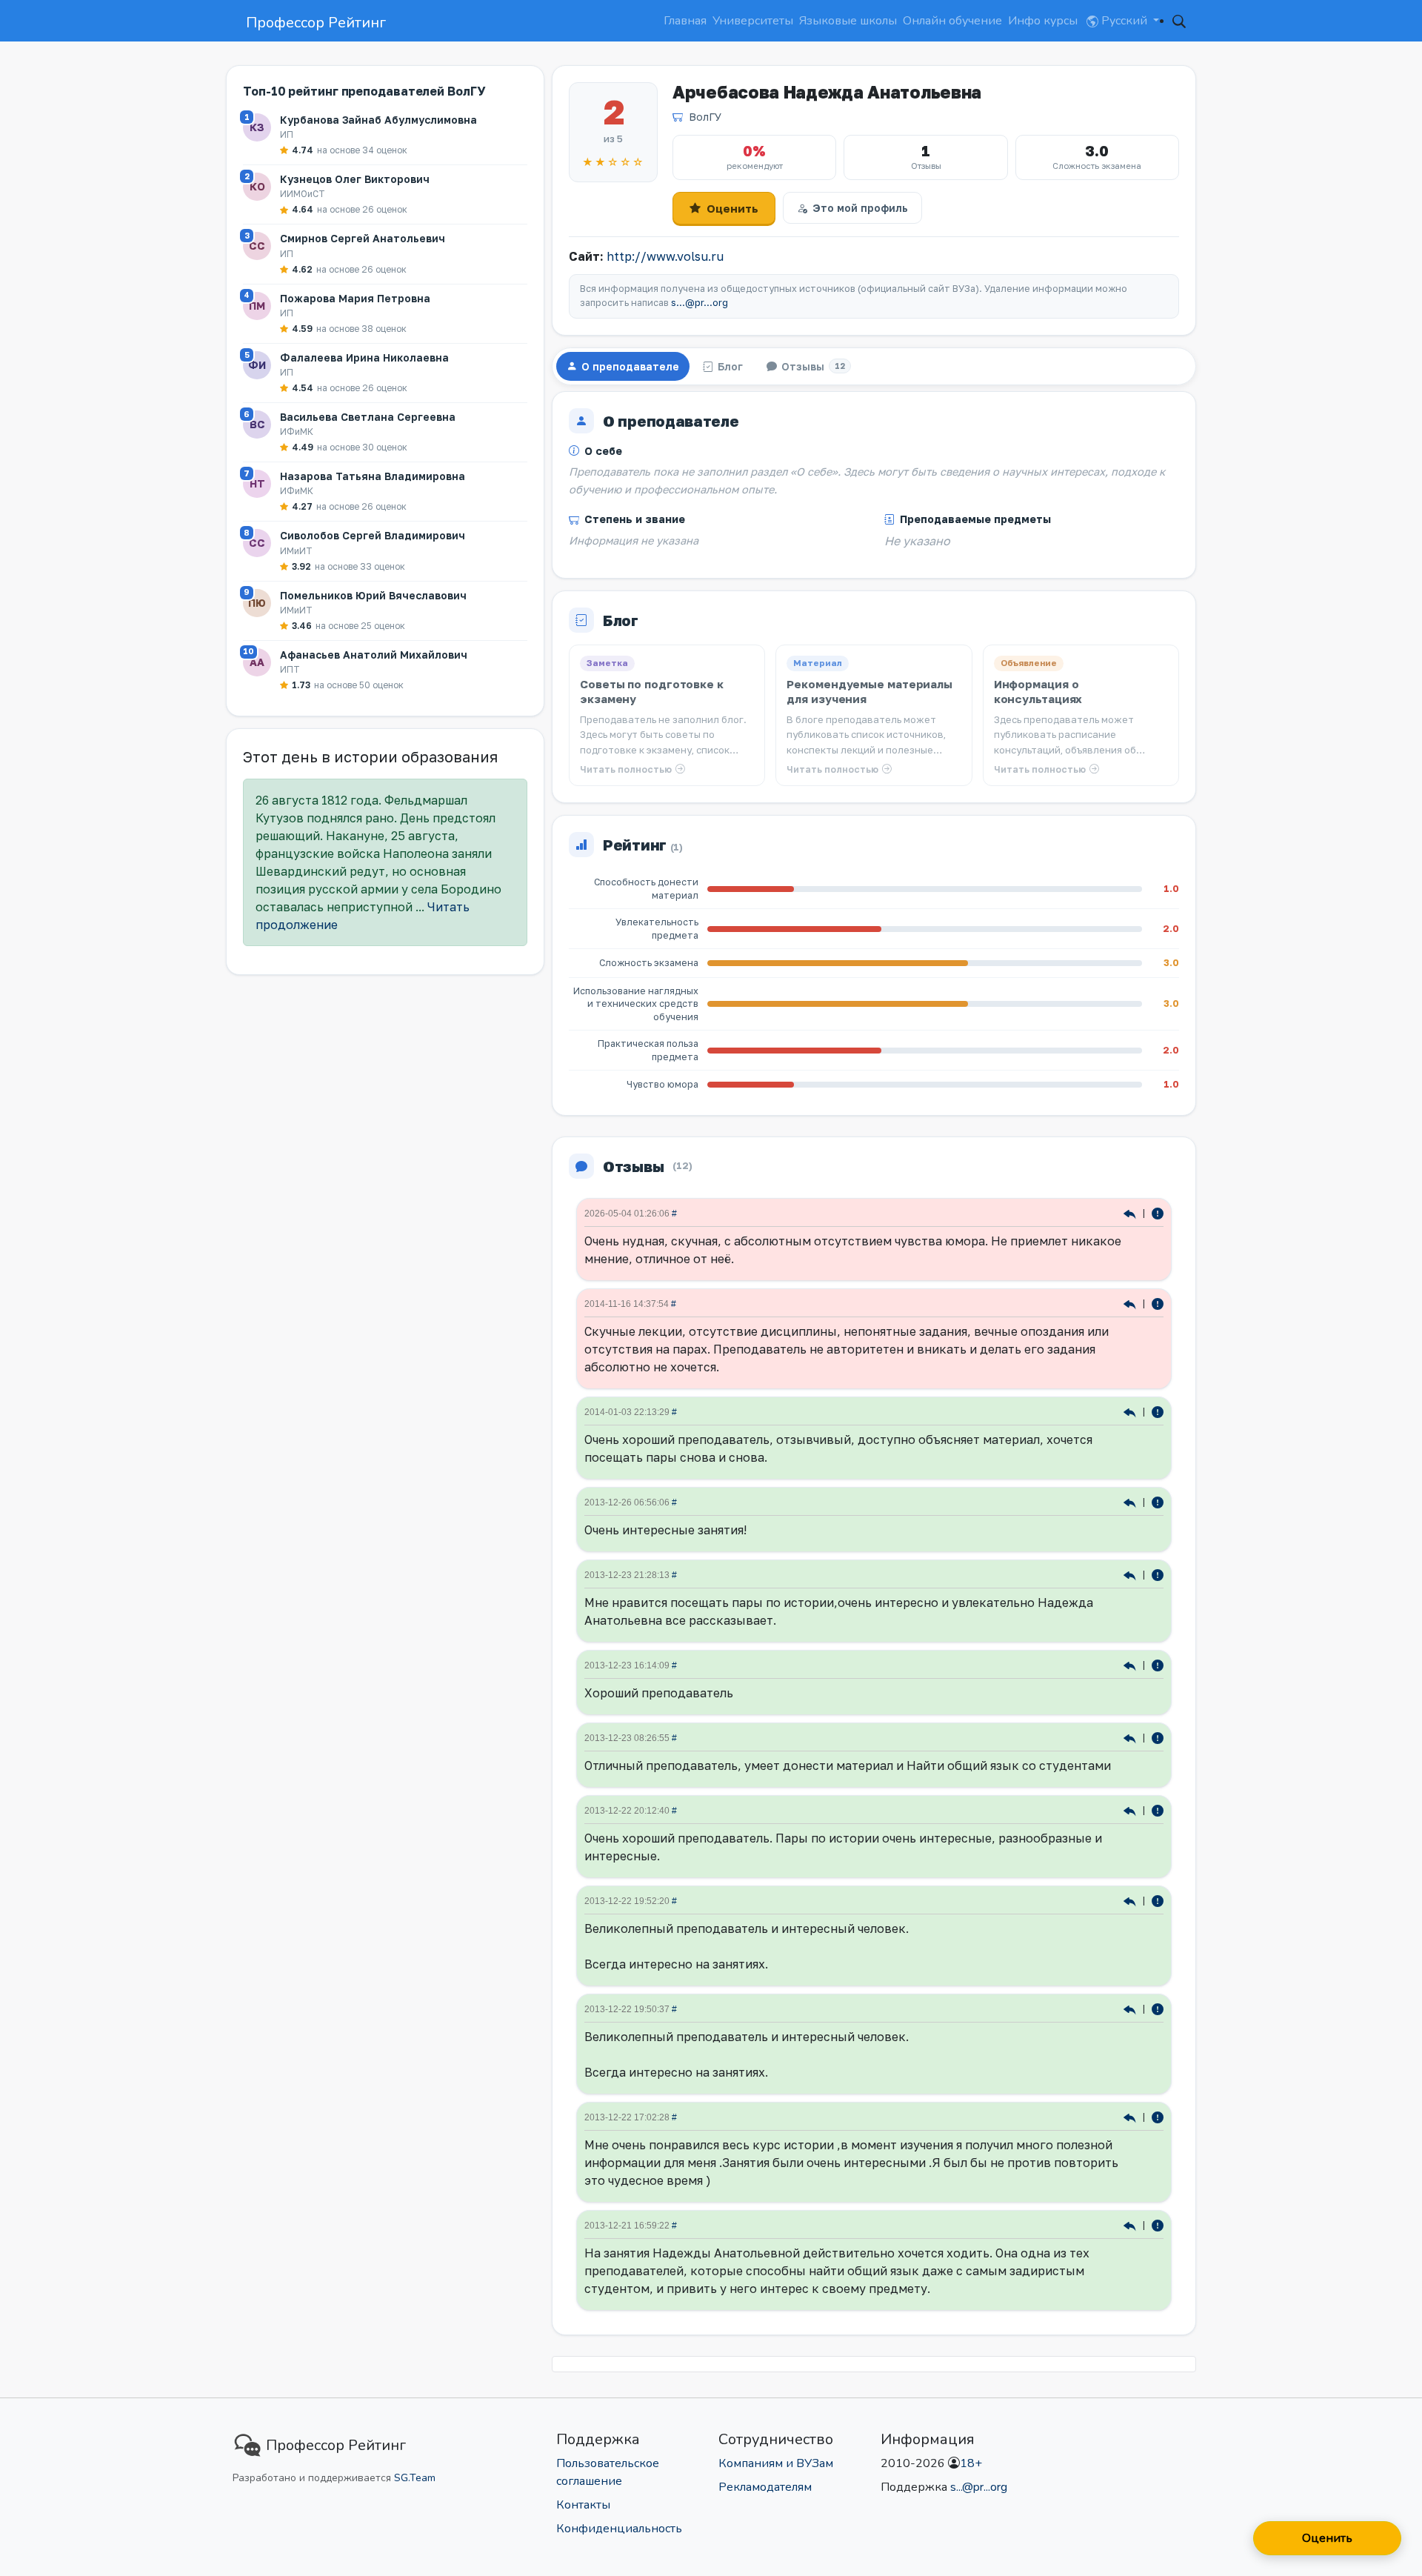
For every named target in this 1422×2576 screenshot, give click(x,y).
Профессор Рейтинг (316, 23)
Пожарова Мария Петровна (355, 298)
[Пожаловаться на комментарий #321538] (1158, 1212)
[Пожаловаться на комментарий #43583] (1158, 1411)
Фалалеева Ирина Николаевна (364, 357)
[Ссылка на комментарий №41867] (1131, 2008)
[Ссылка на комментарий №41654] (1131, 2224)
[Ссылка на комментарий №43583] (1131, 1411)
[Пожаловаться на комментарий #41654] (1158, 2224)
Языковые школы (848, 21)
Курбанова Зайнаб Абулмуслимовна (378, 120)
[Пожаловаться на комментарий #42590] (1158, 1501)
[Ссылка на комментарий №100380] (1131, 1303)
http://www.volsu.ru (665, 256)
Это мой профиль (860, 208)
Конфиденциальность (619, 2529)
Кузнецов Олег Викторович (355, 179)
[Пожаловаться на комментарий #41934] (1158, 1737)
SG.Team (415, 2478)
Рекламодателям (765, 2487)
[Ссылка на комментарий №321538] (1131, 1212)
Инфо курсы (1043, 21)
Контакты (583, 2505)
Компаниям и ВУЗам (776, 2463)
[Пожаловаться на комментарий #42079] (1158, 1574)
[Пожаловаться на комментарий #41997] (1158, 1664)
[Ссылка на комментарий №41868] (1131, 1900)
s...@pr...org (700, 303)
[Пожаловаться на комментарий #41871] (1158, 1810)
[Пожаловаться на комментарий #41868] (1158, 1900)
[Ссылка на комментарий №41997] (1131, 1664)
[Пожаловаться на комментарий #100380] (1158, 1303)
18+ (971, 2463)
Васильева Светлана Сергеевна (368, 417)
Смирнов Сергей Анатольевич (363, 238)
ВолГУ (705, 117)
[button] (1179, 21)
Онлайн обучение (952, 21)
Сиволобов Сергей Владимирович (373, 535)
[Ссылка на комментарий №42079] (1131, 1574)
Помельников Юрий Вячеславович (373, 595)
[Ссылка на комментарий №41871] (1131, 1810)
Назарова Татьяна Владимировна (373, 476)
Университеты (753, 21)
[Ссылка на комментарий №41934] (1131, 1737)
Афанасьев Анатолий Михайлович (374, 655)
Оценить (732, 208)
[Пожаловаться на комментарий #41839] (1158, 2116)
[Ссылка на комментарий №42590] (1131, 1501)
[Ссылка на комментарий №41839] (1131, 2116)
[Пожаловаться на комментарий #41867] (1158, 2008)
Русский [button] (1124, 21)
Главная (685, 21)
